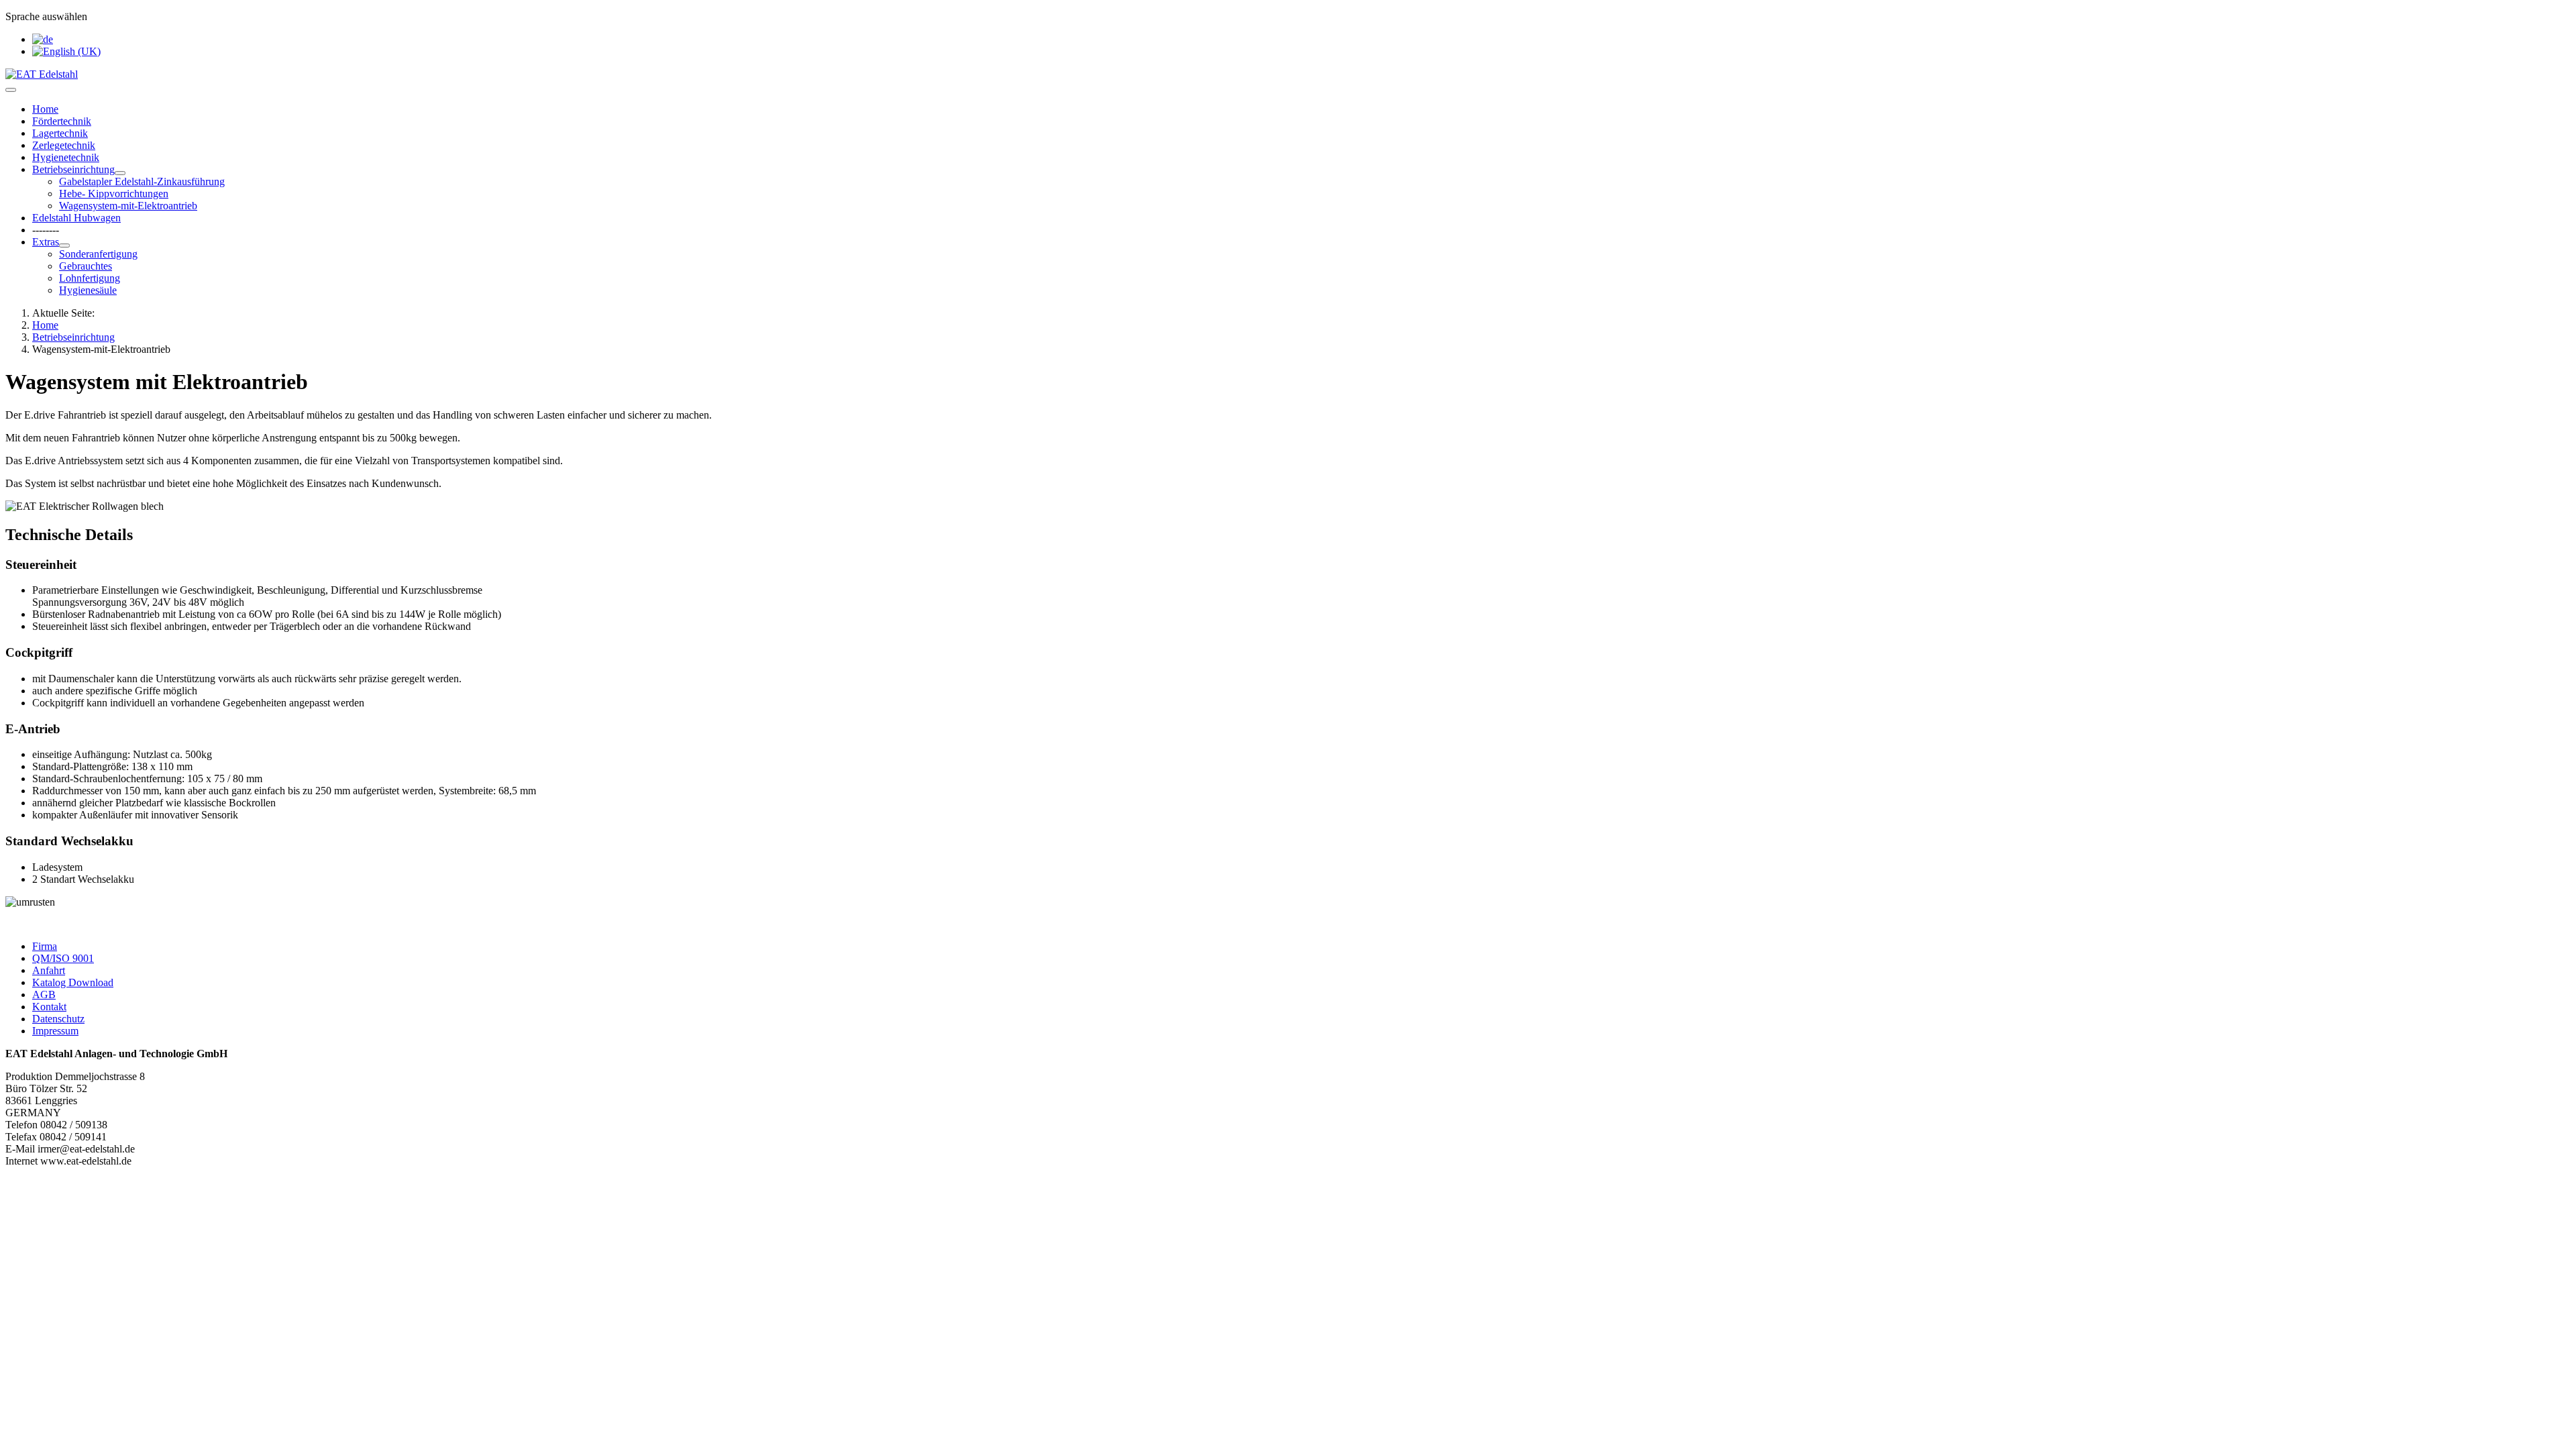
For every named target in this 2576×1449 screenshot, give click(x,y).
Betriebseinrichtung (73, 169)
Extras (46, 242)
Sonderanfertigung (98, 254)
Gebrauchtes (86, 266)
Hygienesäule (88, 290)
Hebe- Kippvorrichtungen (114, 194)
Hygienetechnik (66, 157)
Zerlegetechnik (64, 145)
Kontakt (49, 1007)
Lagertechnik (60, 133)
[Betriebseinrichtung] (120, 173)
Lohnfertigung (90, 278)
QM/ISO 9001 (63, 958)
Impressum (55, 1031)
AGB (44, 995)
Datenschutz (58, 1019)
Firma (45, 946)
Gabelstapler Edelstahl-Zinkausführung (142, 181)
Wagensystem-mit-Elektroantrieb (128, 206)
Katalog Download (73, 982)
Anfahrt (49, 970)
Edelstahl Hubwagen (76, 218)
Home (45, 109)
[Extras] (64, 246)
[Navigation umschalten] (11, 90)
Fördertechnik (62, 121)
